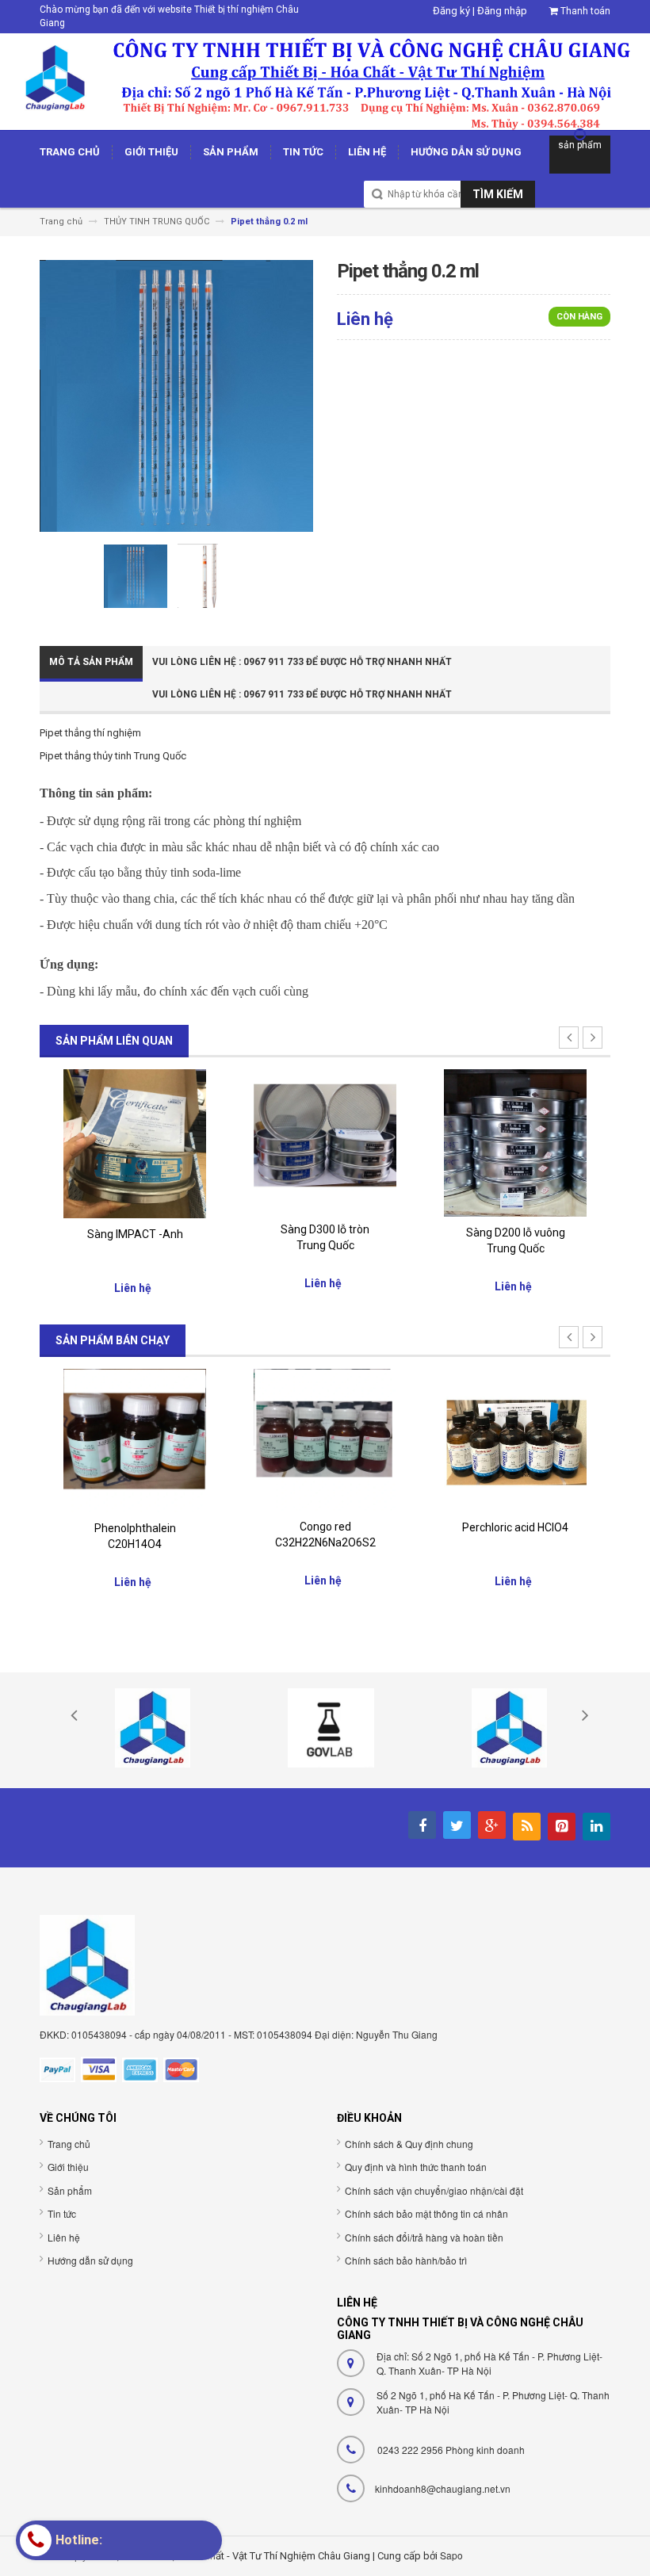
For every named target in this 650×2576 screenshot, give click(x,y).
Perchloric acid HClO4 (325, 1527)
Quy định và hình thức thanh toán (416, 2167)
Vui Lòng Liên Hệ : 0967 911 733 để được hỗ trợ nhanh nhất (302, 662)
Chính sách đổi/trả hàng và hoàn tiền (424, 2237)
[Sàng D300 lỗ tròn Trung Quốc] (135, 1140)
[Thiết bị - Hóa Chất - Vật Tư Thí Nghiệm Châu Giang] (325, 80)
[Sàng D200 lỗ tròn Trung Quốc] (515, 1142)
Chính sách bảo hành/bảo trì (406, 2260)
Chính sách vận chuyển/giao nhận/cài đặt (434, 2190)
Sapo (451, 2555)
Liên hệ (64, 2237)
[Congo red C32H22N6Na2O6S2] (135, 1439)
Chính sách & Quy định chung (409, 2144)
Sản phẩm (70, 2190)
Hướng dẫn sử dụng (90, 2260)
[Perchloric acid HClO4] (325, 1439)
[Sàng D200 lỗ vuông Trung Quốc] (325, 1142)
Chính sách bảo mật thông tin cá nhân (426, 2213)
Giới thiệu (68, 2167)
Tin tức (62, 2213)
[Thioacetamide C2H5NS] (515, 1440)
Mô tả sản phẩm (91, 662)
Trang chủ (69, 2144)
